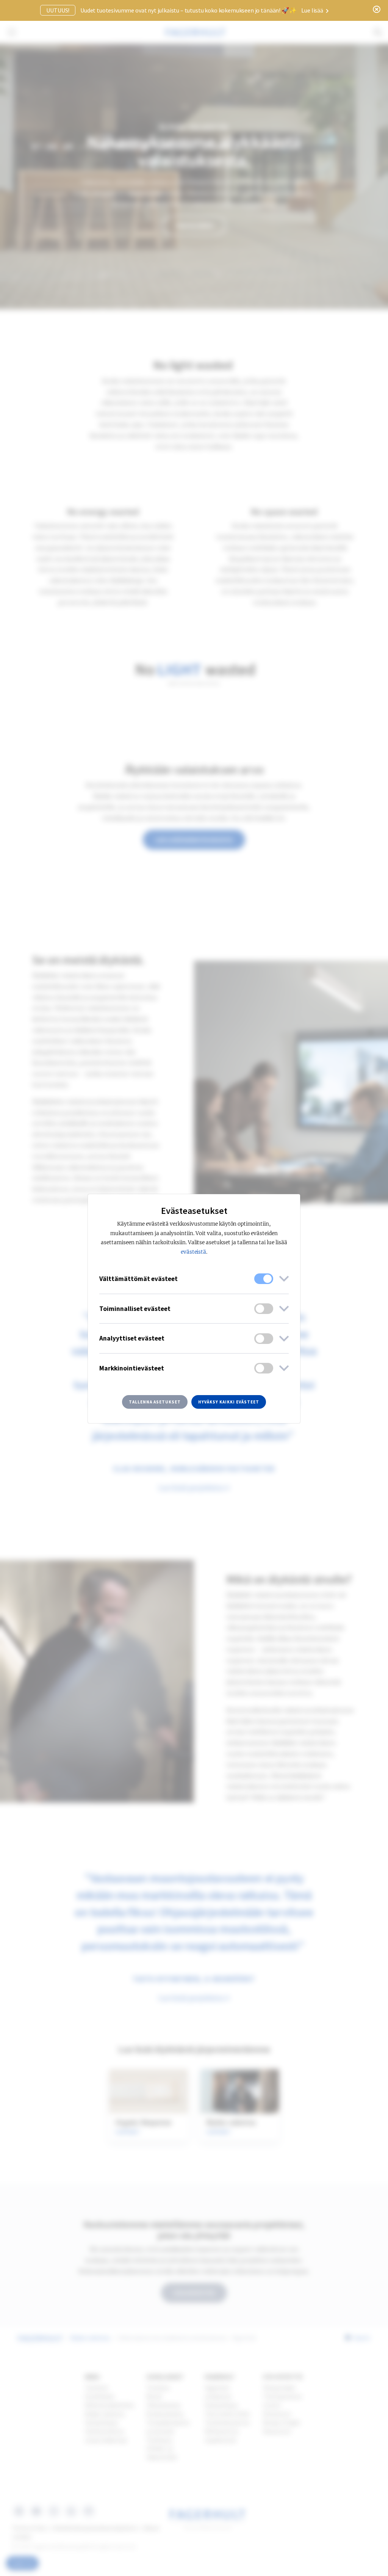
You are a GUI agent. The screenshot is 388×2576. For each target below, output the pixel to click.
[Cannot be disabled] (264, 1279)
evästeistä (194, 1252)
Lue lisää (313, 10)
